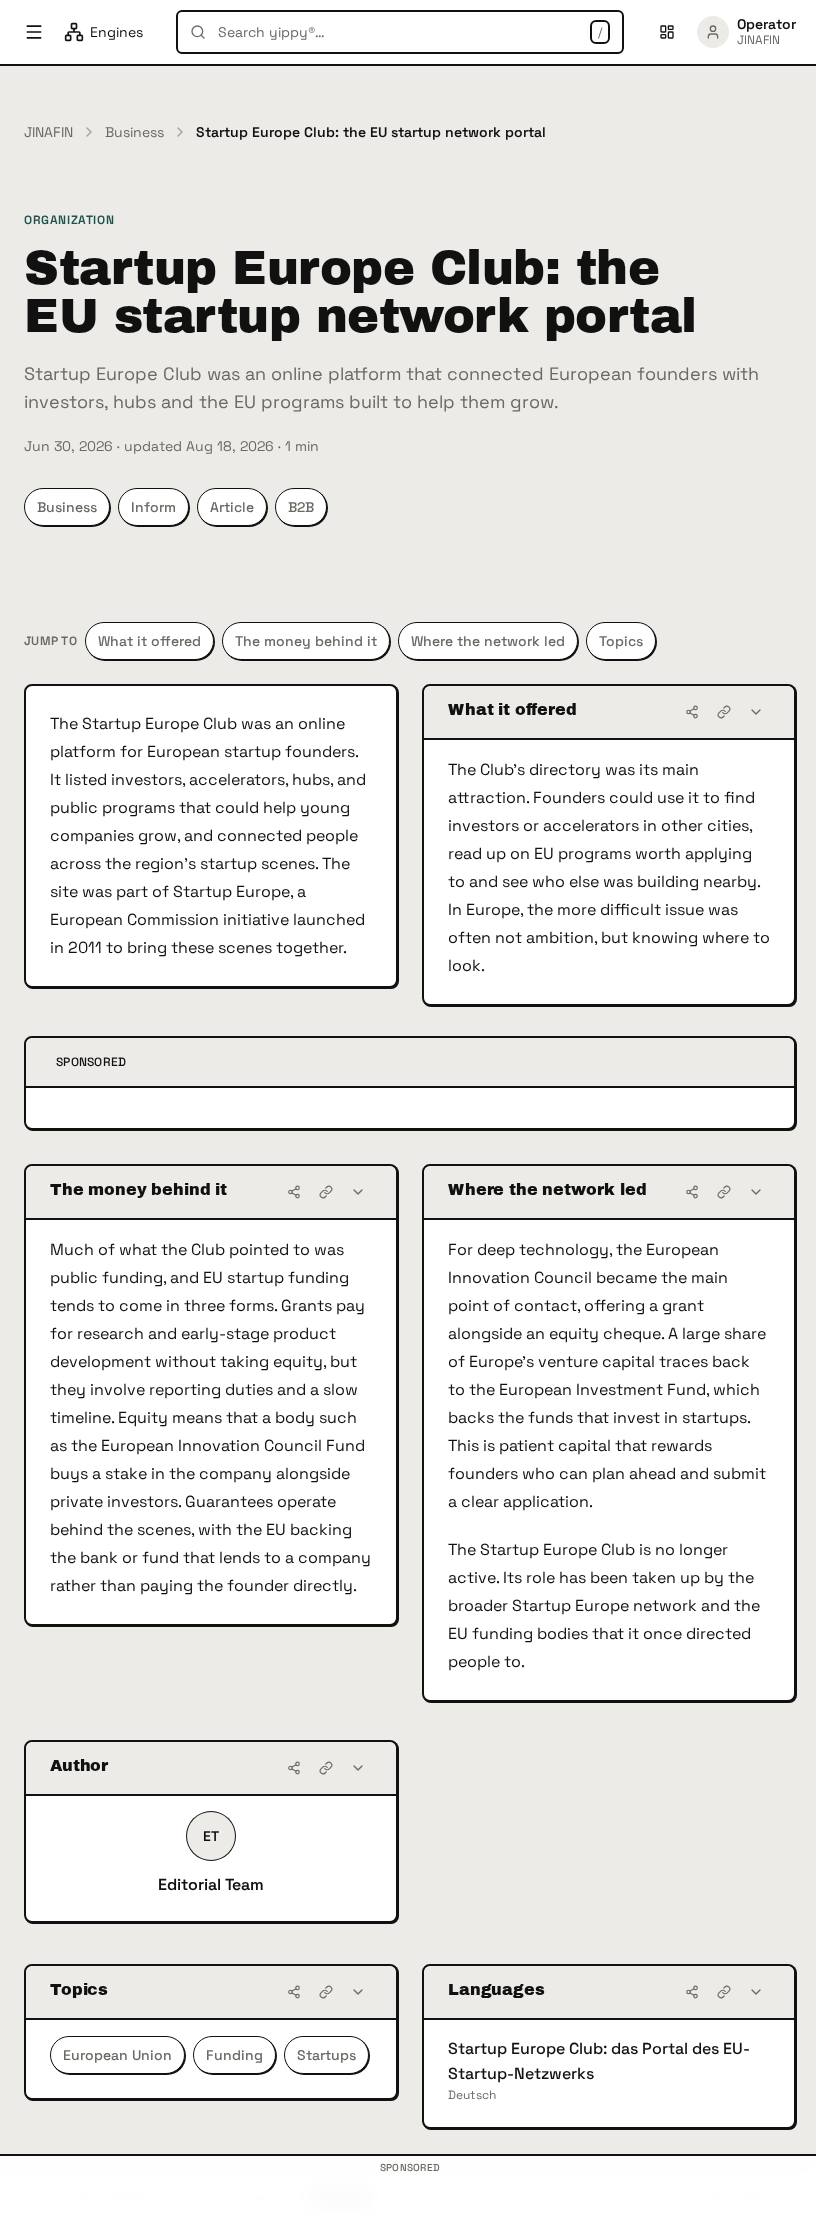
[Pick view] (667, 32)
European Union (117, 2055)
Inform (153, 507)
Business (134, 132)
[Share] (692, 712)
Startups (326, 2055)
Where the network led (488, 641)
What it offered (149, 641)
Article (232, 507)
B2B (301, 507)
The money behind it (306, 641)
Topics (621, 641)
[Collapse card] (756, 712)
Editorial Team (211, 1884)
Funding (234, 2055)
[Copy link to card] (724, 712)
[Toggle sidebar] (34, 32)
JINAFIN (48, 132)
